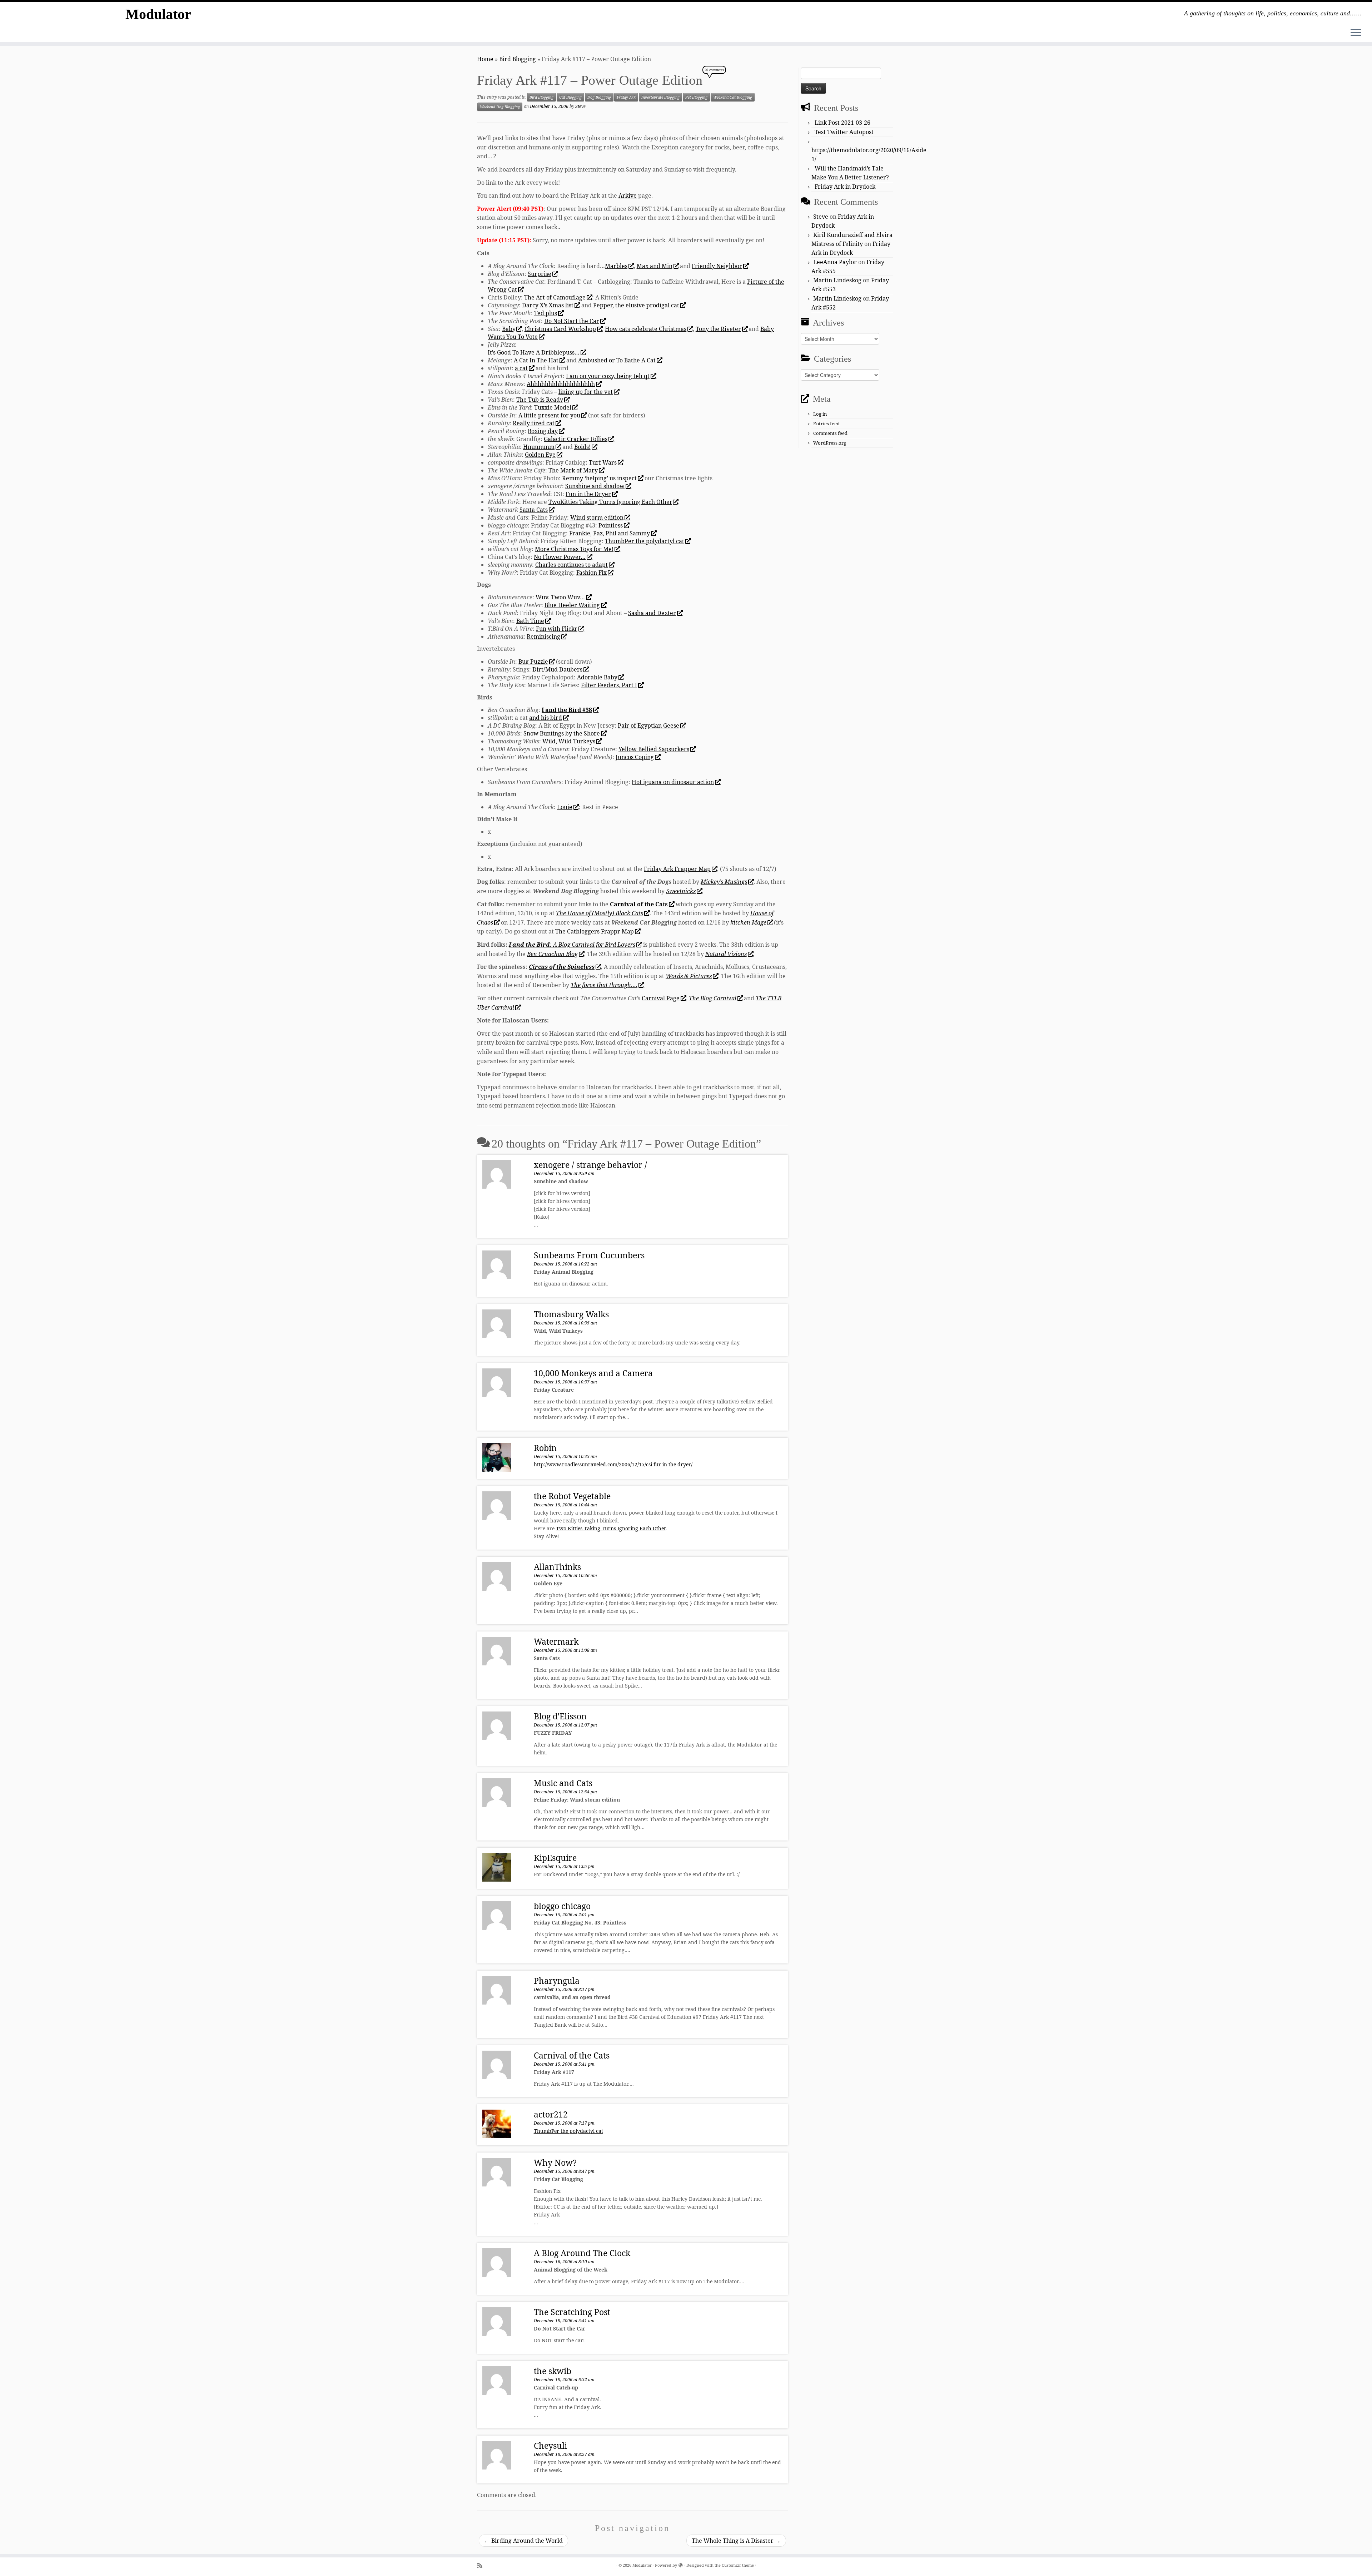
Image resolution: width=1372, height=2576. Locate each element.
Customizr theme (738, 2565)
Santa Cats (534, 510)
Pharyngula (557, 1981)
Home (485, 59)
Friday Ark (626, 97)
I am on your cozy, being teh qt (608, 376)
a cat (521, 368)
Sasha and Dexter (652, 613)
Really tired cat (534, 423)
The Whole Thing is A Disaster (736, 2541)
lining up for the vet (586, 392)
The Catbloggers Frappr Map (595, 931)
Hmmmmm (539, 447)
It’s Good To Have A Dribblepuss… (534, 352)
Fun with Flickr (557, 629)
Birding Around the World (523, 2541)
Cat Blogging (570, 97)
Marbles (616, 266)
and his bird (546, 718)
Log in (820, 414)
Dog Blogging (599, 97)
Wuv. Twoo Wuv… (560, 597)
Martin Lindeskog (837, 280)
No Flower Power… (560, 557)
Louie (565, 807)
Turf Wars (603, 462)
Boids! (582, 447)
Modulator (158, 14)
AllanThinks (557, 1567)
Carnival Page (661, 998)
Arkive (628, 195)
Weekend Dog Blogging (500, 107)
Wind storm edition (597, 517)
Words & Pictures (689, 976)
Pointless (611, 525)
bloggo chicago (562, 1906)
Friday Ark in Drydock (845, 187)
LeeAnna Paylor (835, 262)
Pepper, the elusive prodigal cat (636, 305)
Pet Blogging (696, 97)
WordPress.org (830, 443)
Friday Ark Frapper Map (677, 869)
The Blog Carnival (713, 998)
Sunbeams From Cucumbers (589, 1255)
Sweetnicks (681, 891)
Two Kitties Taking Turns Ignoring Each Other (611, 1528)
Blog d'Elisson (560, 1716)
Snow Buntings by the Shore (562, 733)
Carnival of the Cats (572, 2055)
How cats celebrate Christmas (646, 329)
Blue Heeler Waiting (572, 605)
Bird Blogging (518, 59)
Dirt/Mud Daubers (557, 669)
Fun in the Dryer (588, 494)
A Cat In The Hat (536, 360)
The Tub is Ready (540, 400)
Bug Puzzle (533, 662)
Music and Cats (563, 1783)
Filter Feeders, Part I (609, 685)
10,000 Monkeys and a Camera (593, 1373)
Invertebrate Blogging (660, 97)
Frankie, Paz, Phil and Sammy (610, 533)
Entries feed (826, 423)
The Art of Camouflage (555, 297)
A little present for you (549, 415)
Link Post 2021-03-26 (842, 123)
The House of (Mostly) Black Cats (600, 913)
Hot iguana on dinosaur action (673, 782)
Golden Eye (540, 455)
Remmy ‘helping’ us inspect (599, 478)
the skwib (553, 2371)
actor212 (551, 2114)
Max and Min (655, 266)
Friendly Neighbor (717, 266)
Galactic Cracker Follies (576, 439)
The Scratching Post (572, 2312)
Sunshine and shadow (595, 486)
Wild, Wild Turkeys (569, 741)
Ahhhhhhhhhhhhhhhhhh (561, 384)
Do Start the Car (572, 321)
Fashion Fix (591, 573)
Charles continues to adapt (571, 565)
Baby (509, 329)
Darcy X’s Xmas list (548, 305)
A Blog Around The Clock (582, 2253)
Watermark (556, 1641)
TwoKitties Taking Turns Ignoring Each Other (610, 502)
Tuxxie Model (553, 407)
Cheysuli (550, 2446)
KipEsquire (555, 1858)
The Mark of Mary (573, 470)
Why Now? (555, 2163)
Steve (580, 106)
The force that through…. (604, 985)
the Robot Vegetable (572, 1496)
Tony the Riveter (718, 329)
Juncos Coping (635, 757)
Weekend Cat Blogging (733, 97)
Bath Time (530, 621)
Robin (545, 1448)
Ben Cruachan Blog (552, 954)
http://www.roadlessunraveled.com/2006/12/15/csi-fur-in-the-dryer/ (613, 1464)
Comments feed (830, 433)
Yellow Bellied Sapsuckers (654, 749)
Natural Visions (726, 954)
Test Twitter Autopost (844, 132)
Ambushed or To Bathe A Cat (617, 360)
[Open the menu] (1356, 33)
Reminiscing (543, 636)
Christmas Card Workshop (560, 329)
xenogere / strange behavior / (590, 1165)
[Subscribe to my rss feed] (482, 2565)
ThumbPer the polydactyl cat (645, 541)
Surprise (540, 274)
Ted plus (546, 313)
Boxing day (543, 431)
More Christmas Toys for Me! (574, 549)
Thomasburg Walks (571, 1314)
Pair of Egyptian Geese (648, 725)
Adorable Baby (597, 677)
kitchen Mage (748, 922)
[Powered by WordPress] (681, 2564)
